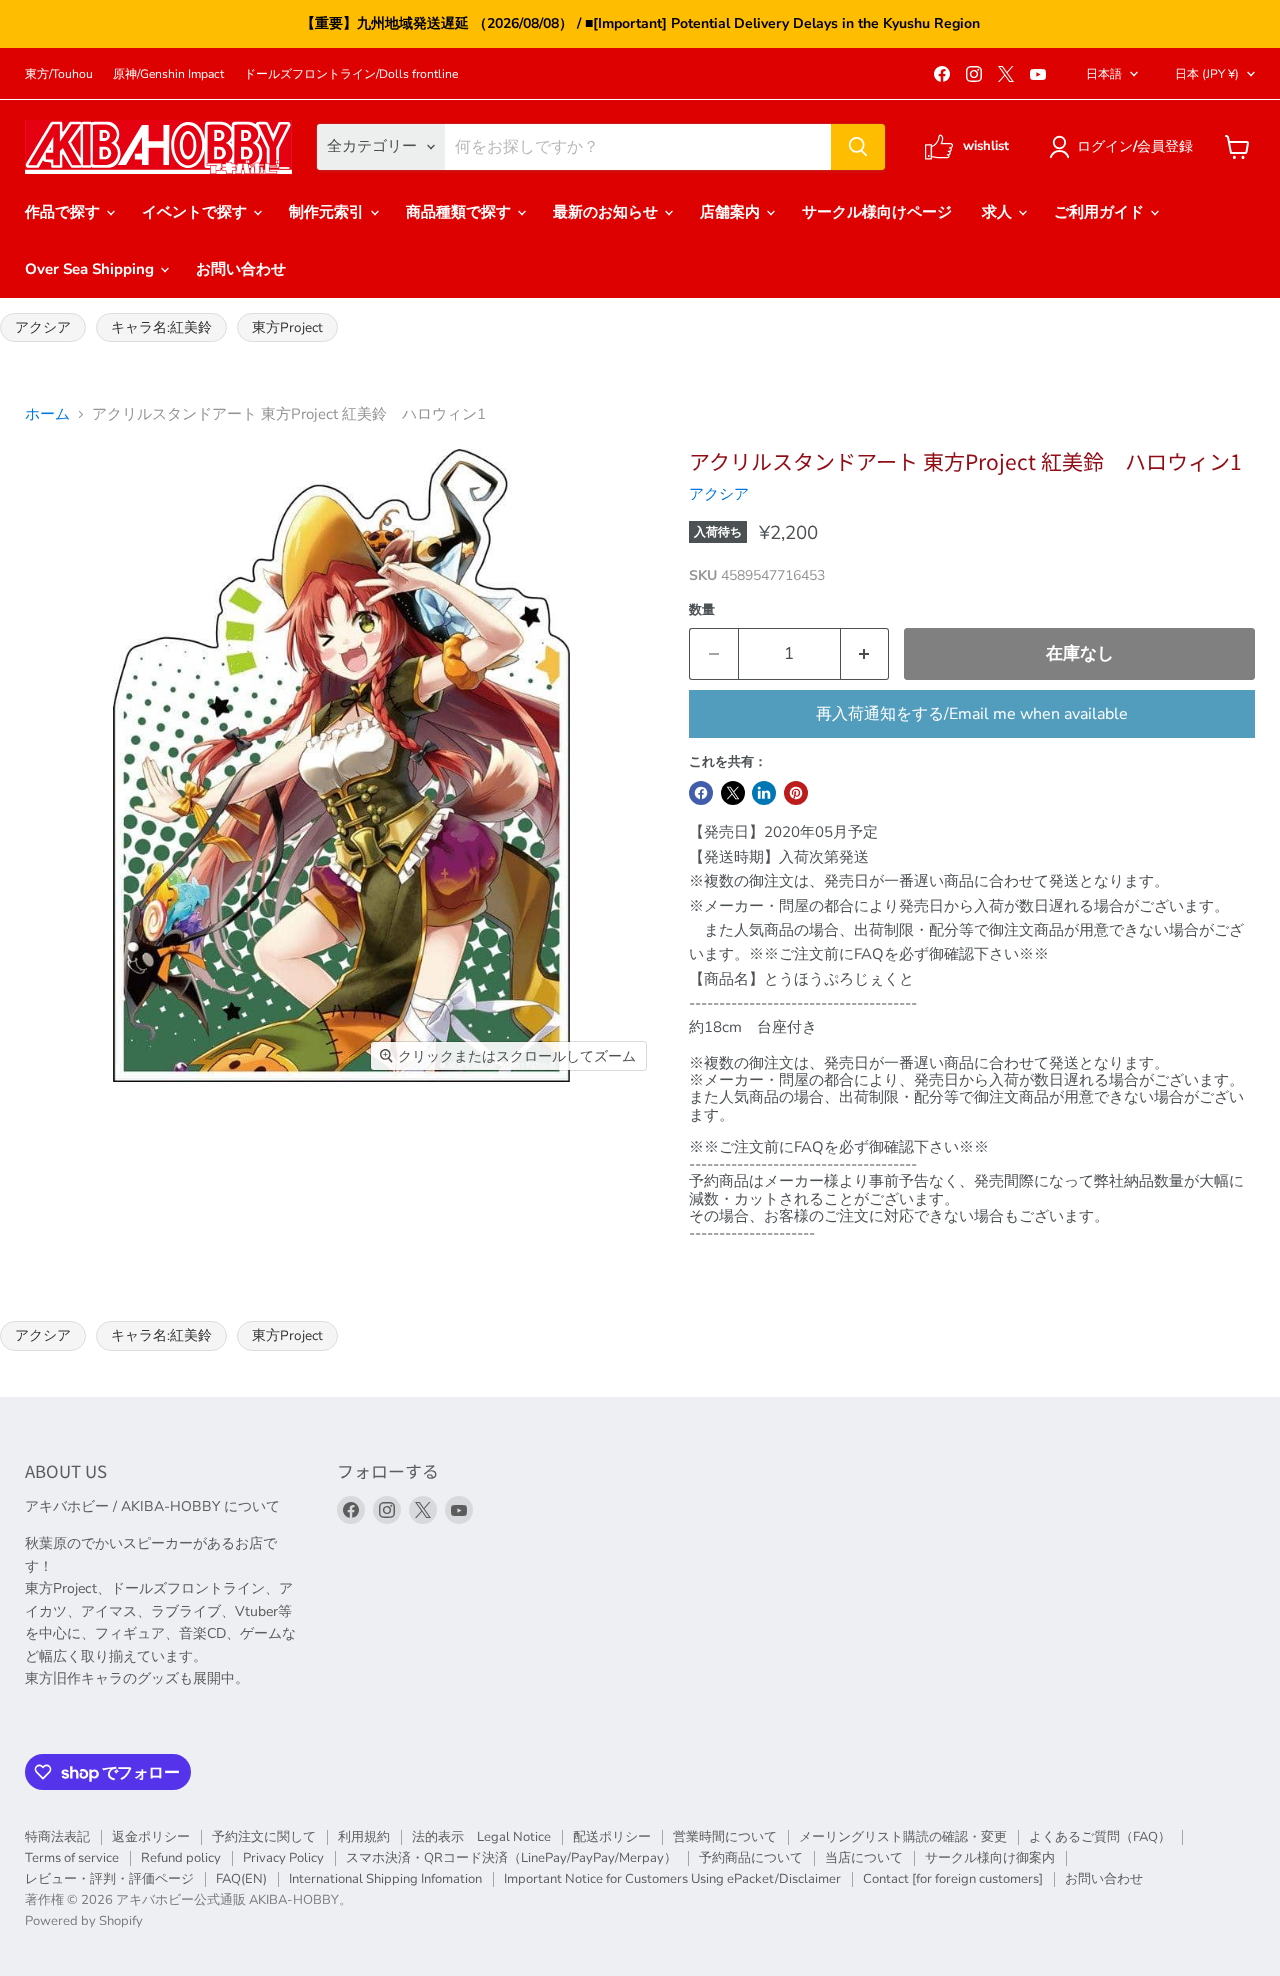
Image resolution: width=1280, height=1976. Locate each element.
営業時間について (725, 1837)
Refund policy (181, 1858)
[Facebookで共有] (701, 793)
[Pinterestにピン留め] (796, 793)
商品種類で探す (460, 212)
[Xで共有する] (733, 793)
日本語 (1104, 74)
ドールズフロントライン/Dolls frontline (351, 74)
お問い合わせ (241, 269)
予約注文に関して (264, 1837)
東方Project (287, 327)
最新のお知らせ (607, 212)
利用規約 (364, 1837)
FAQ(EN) (241, 1879)
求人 (999, 212)
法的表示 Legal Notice (481, 1837)
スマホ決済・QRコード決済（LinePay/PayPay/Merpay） (511, 1858)
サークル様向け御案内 (990, 1858)
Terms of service (72, 1858)
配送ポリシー (612, 1837)
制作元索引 (328, 212)
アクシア (43, 327)
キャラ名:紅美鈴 (161, 327)
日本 (1207, 74)
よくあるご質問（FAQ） (1100, 1837)
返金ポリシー (151, 1837)
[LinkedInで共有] (764, 793)
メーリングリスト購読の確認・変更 (903, 1837)
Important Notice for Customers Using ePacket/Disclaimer (672, 1879)
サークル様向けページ (877, 212)
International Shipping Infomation (385, 1879)
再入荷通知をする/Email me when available (972, 714)
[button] (1124, 147)
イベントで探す (196, 212)
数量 (702, 610)
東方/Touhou (59, 74)
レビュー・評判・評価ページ (109, 1879)
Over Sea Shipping (91, 269)
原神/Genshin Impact (168, 74)
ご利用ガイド (1101, 212)
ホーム (47, 414)
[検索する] (858, 147)
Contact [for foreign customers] (953, 1879)
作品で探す (64, 212)
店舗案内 (732, 212)
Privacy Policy (283, 1858)
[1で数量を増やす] (865, 653)
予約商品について (751, 1858)
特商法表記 (57, 1837)
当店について (864, 1858)
